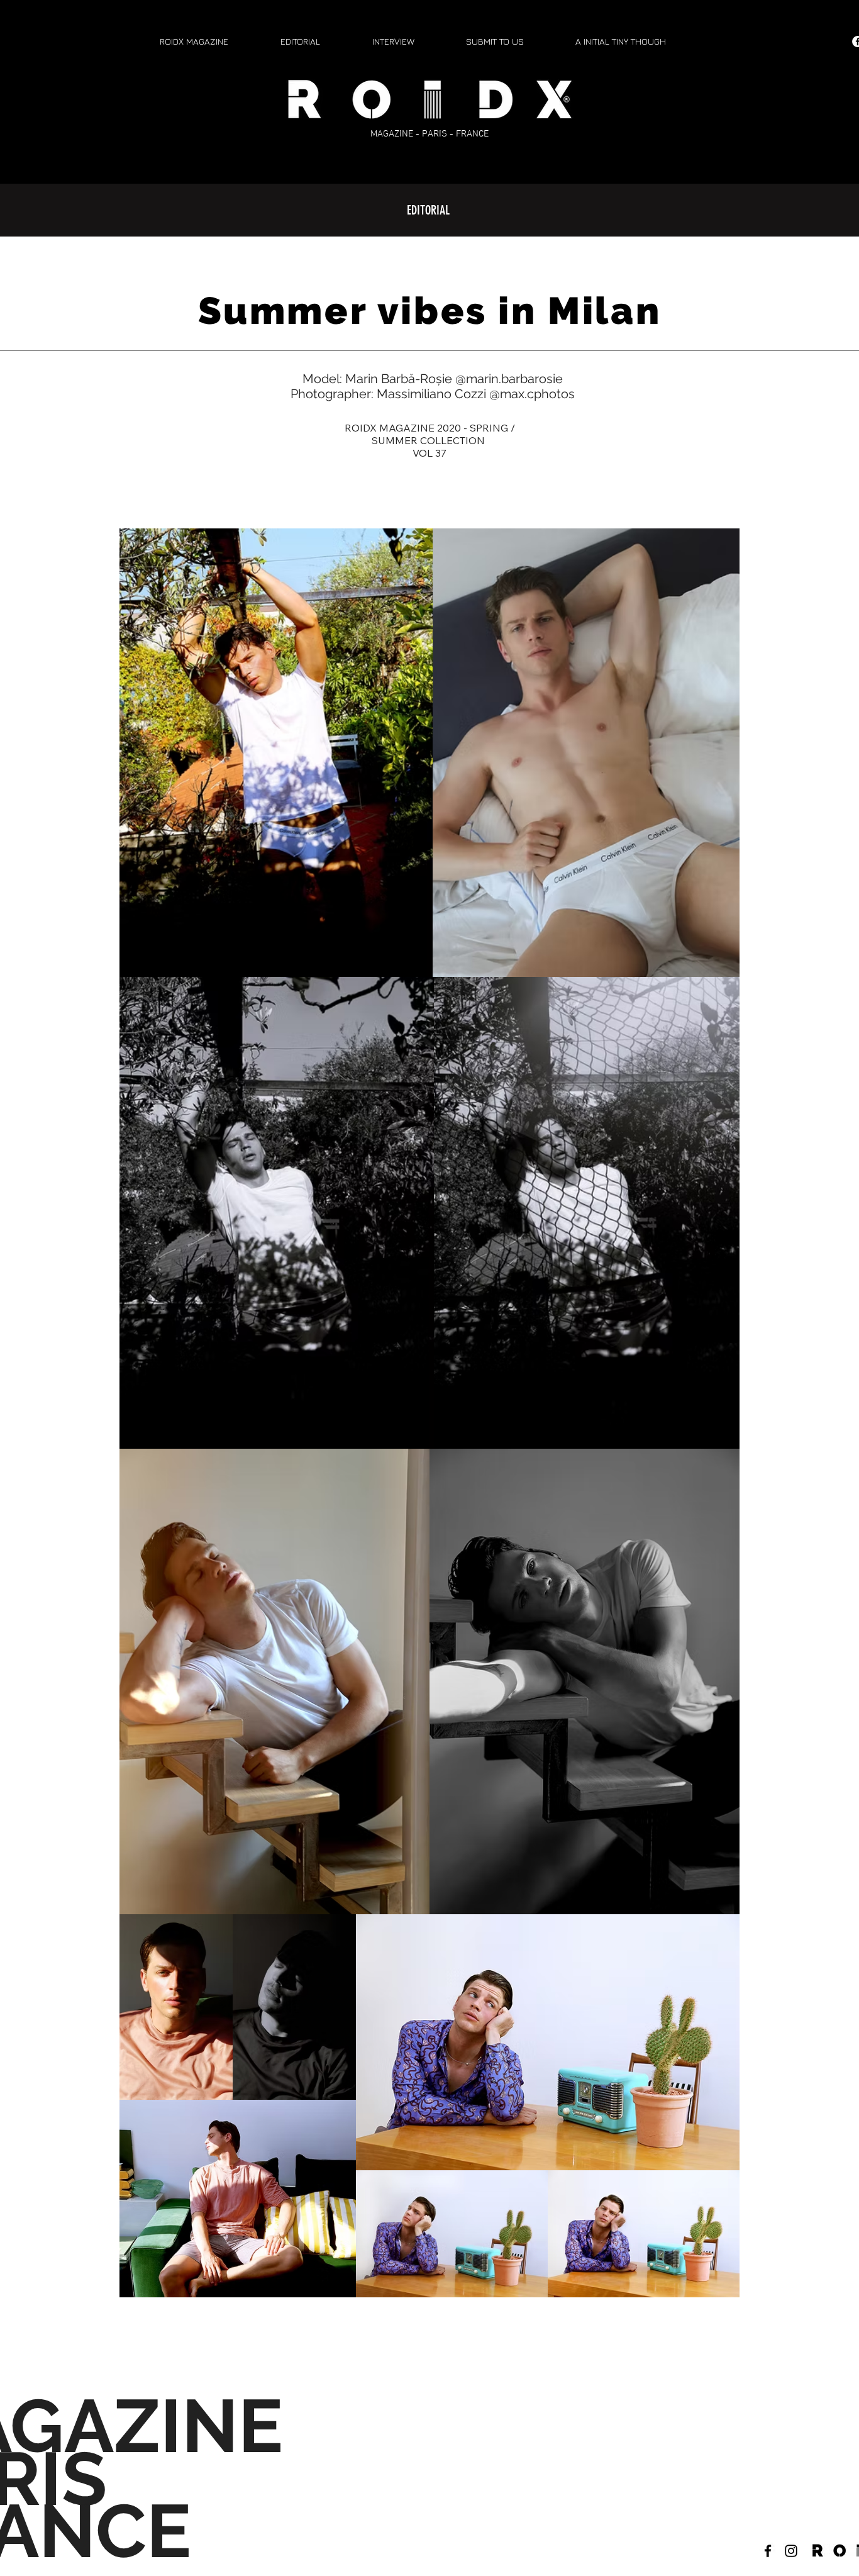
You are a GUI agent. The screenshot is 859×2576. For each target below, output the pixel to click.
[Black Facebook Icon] (768, 2551)
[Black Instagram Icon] (791, 2551)
